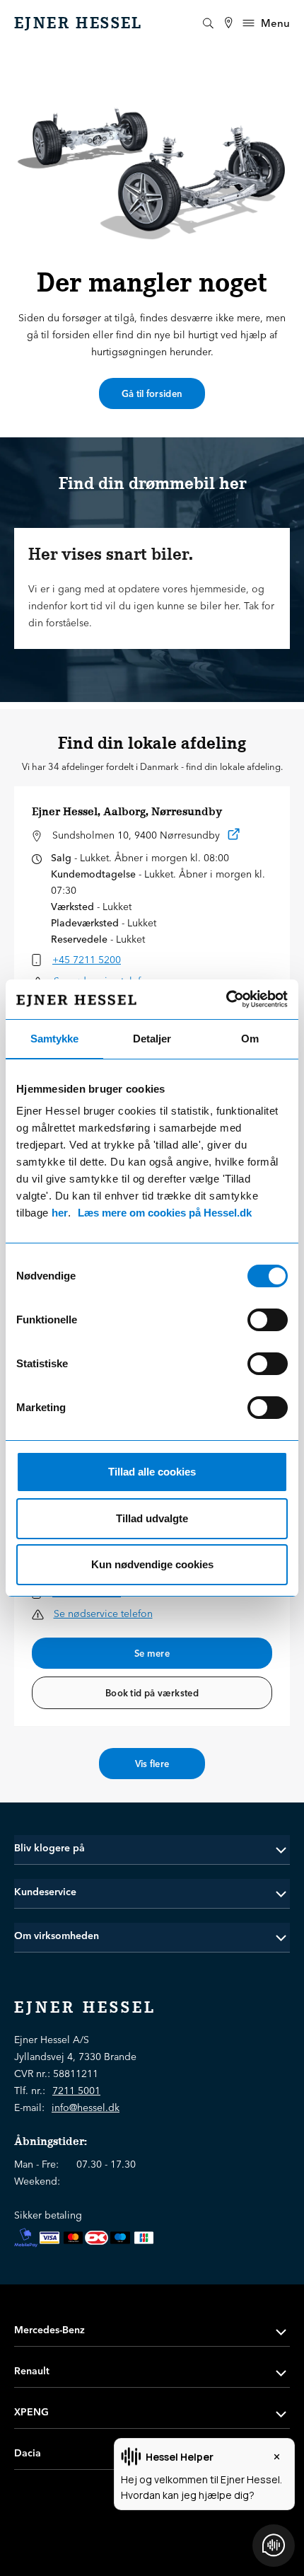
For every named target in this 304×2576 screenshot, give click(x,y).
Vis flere (152, 1764)
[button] (152, 1848)
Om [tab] (250, 1039)
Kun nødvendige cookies (152, 1564)
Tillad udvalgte (152, 1518)
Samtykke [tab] (54, 1039)
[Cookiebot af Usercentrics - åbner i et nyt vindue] (226, 999)
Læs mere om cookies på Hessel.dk (165, 1213)
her (60, 1213)
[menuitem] (228, 23)
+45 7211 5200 (87, 960)
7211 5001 (76, 2091)
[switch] (268, 1320)
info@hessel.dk (86, 2108)
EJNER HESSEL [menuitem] (78, 23)
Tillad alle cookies (152, 1472)
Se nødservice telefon (103, 1614)
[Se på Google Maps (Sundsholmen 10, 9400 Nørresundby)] (234, 837)
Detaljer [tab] (152, 1039)
